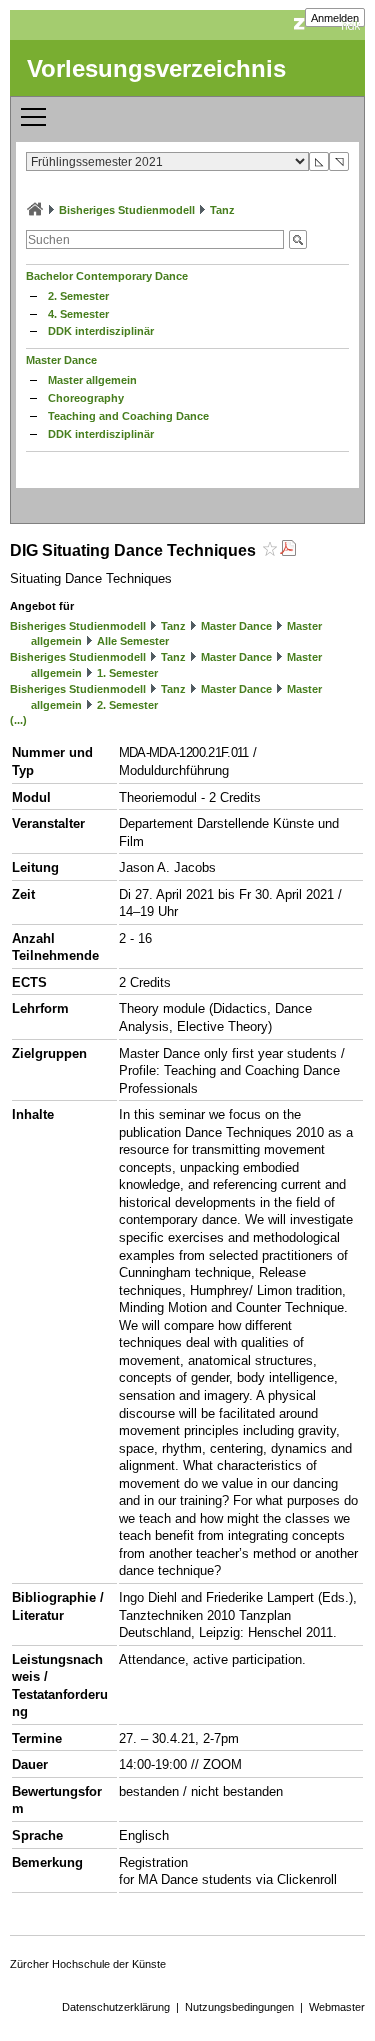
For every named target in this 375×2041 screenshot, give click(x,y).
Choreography (86, 398)
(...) (18, 720)
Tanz (222, 210)
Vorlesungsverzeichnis (156, 68)
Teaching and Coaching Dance (128, 416)
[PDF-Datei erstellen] (288, 550)
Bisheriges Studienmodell (127, 210)
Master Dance (61, 360)
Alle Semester (133, 641)
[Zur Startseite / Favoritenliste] (35, 210)
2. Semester (78, 296)
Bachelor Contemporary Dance (107, 276)
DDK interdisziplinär (101, 331)
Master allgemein (92, 380)
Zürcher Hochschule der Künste (88, 1964)
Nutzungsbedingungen (239, 2007)
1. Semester (127, 673)
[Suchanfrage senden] (298, 239)
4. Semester (78, 314)
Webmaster (337, 2007)
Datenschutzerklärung (116, 2007)
